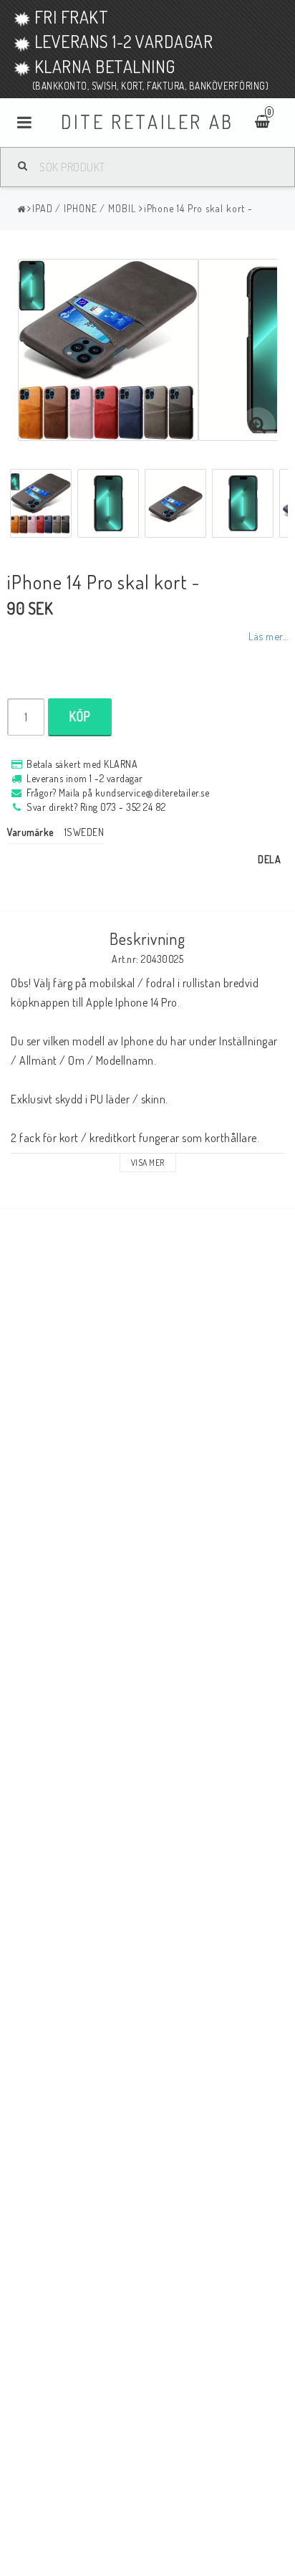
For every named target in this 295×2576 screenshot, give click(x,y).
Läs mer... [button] (268, 636)
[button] (258, 425)
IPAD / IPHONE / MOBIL (84, 208)
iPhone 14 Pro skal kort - (199, 208)
